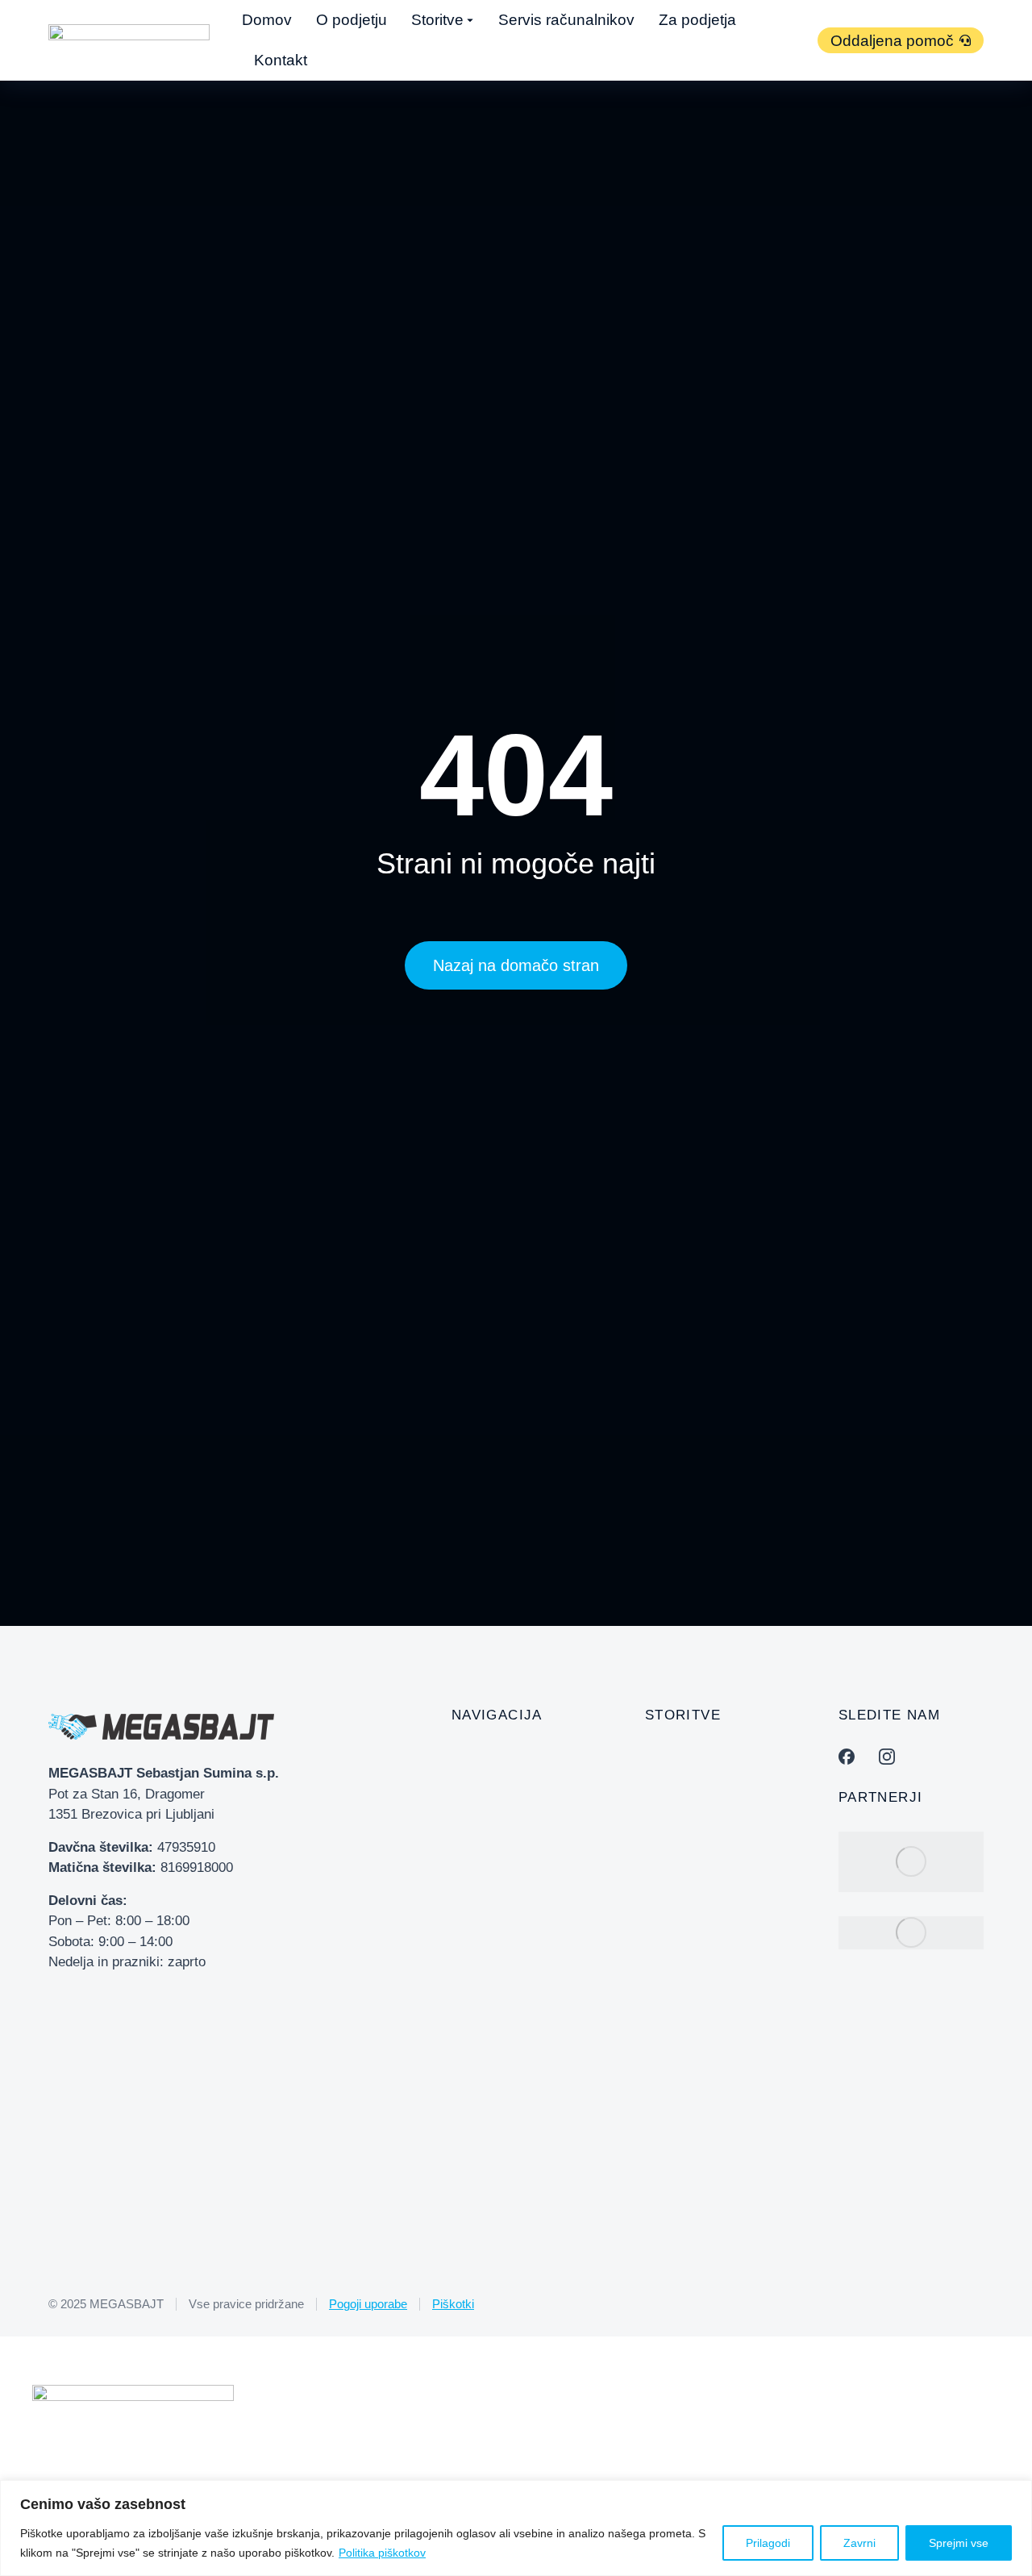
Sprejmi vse (959, 2543)
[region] (516, 2528)
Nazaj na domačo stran (516, 965)
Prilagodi (768, 2543)
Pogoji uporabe (368, 2304)
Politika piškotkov (382, 2553)
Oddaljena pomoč (892, 41)
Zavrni (859, 2543)
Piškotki (453, 2304)
